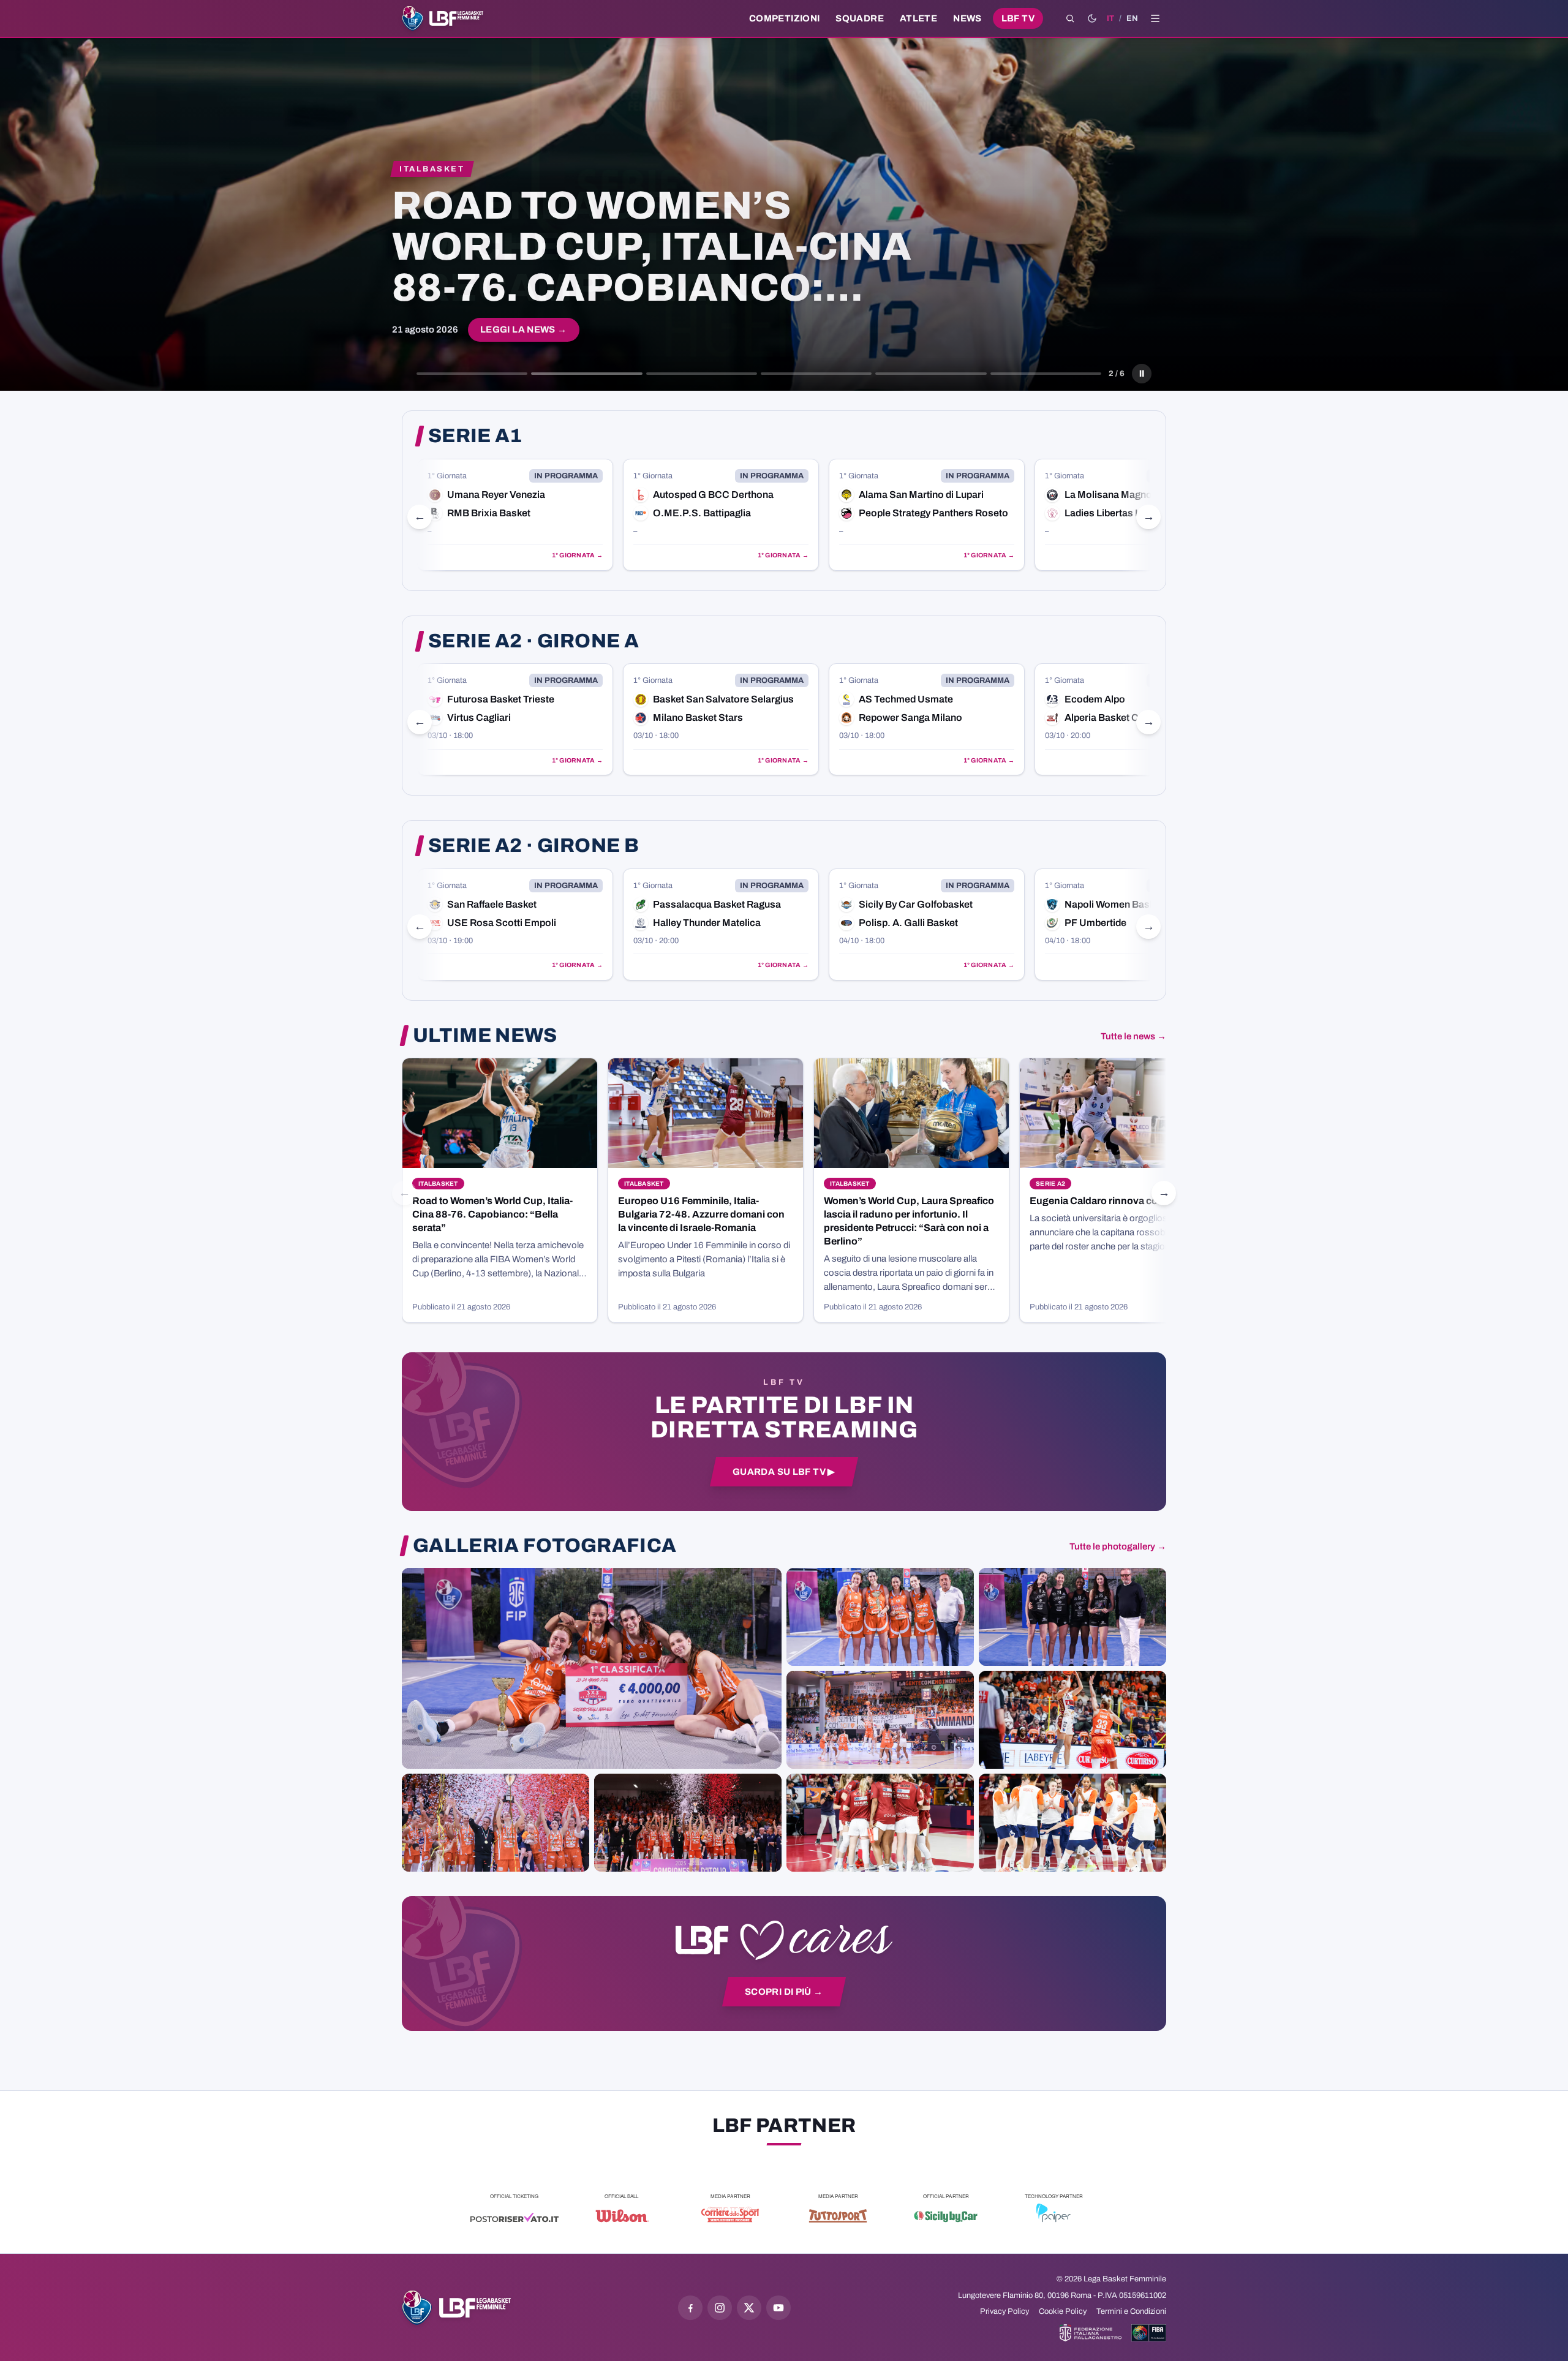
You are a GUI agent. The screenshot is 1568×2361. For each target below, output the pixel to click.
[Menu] (1155, 18)
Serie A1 (475, 436)
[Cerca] (1070, 18)
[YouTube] (778, 2308)
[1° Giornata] (515, 515)
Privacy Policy (1005, 2311)
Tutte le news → (1133, 1036)
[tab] (472, 374)
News (967, 18)
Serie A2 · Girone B (533, 846)
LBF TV (1018, 18)
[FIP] (1091, 2333)
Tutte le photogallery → (1118, 1546)
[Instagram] (720, 2308)
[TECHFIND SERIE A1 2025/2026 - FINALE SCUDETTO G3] (880, 1720)
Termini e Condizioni (1131, 2311)
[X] (749, 2308)
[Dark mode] (1092, 18)
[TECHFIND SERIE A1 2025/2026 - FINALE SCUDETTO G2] (880, 1823)
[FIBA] (1149, 2333)
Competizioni (784, 18)
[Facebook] (690, 2308)
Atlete (918, 18)
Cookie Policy (1063, 2311)
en (1132, 18)
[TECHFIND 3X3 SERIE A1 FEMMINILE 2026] (592, 1668)
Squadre (860, 18)
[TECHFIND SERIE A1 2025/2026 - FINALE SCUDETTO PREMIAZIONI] (496, 1823)
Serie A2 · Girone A (533, 641)
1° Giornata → (577, 555)
